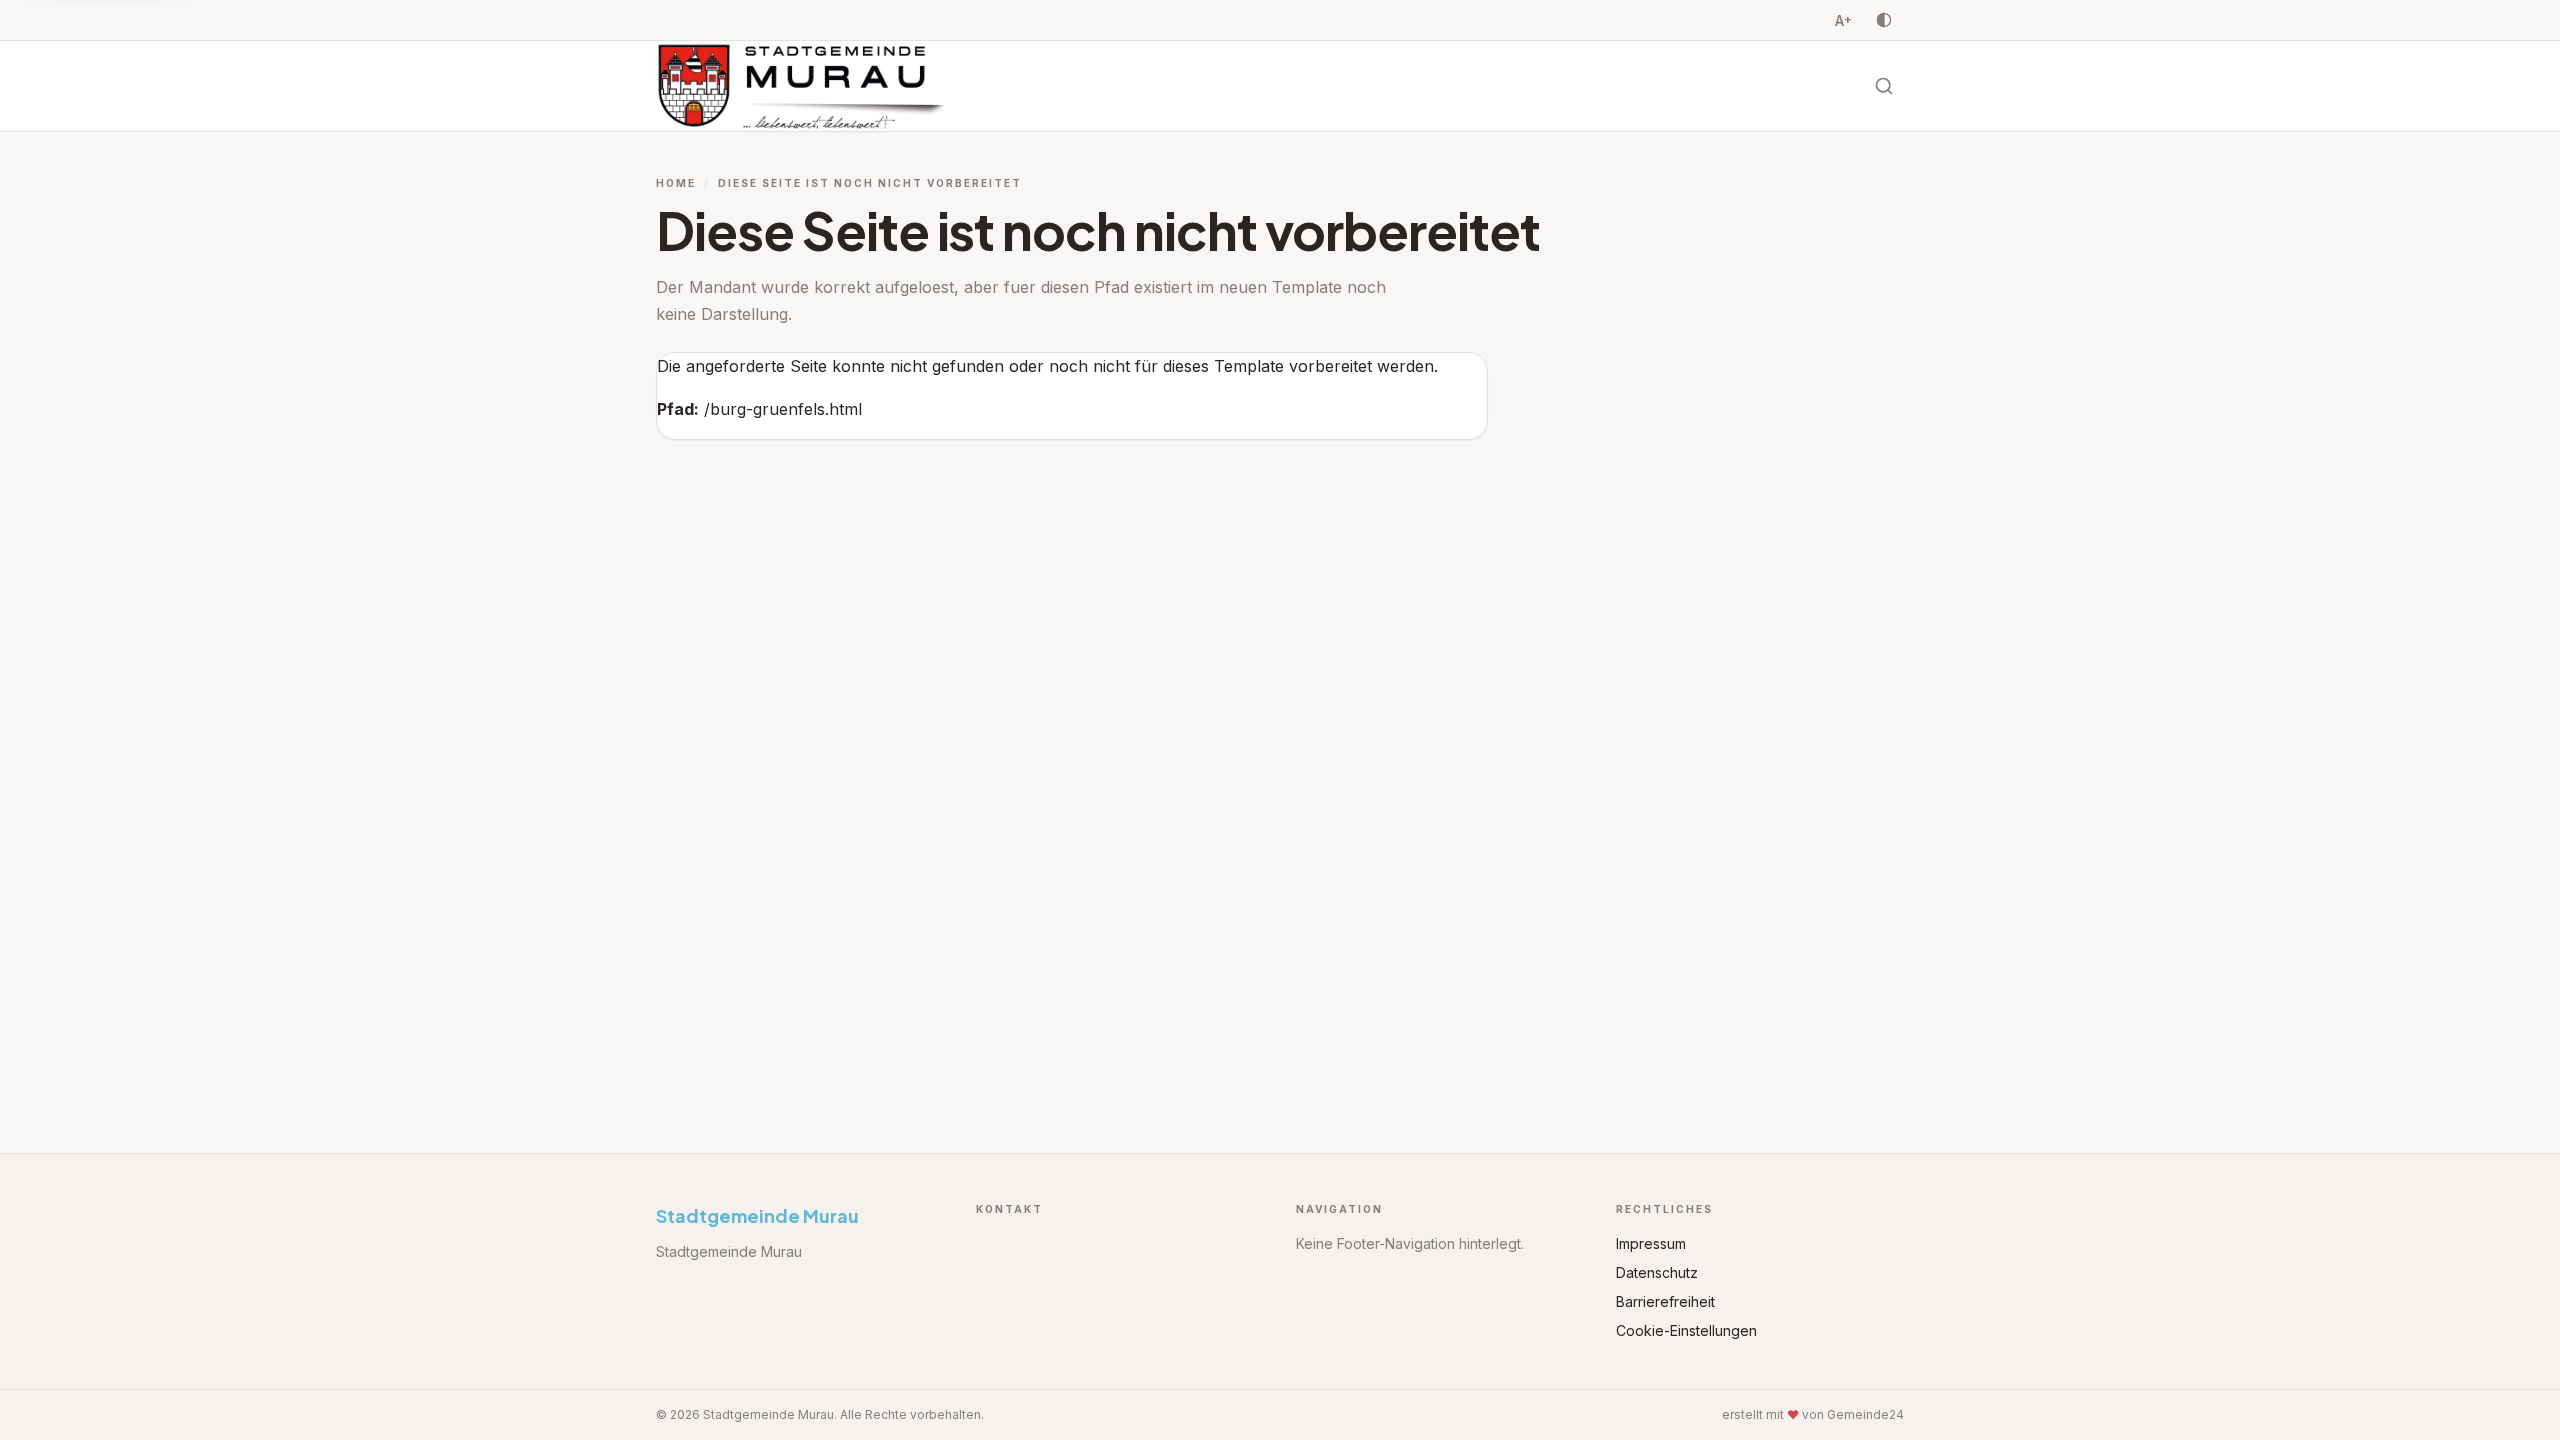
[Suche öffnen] (1884, 86)
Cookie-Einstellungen (1686, 1330)
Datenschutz (1657, 1272)
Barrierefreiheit (1665, 1301)
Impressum (1651, 1243)
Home (676, 183)
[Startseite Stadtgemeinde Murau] (807, 86)
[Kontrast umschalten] (1884, 20)
